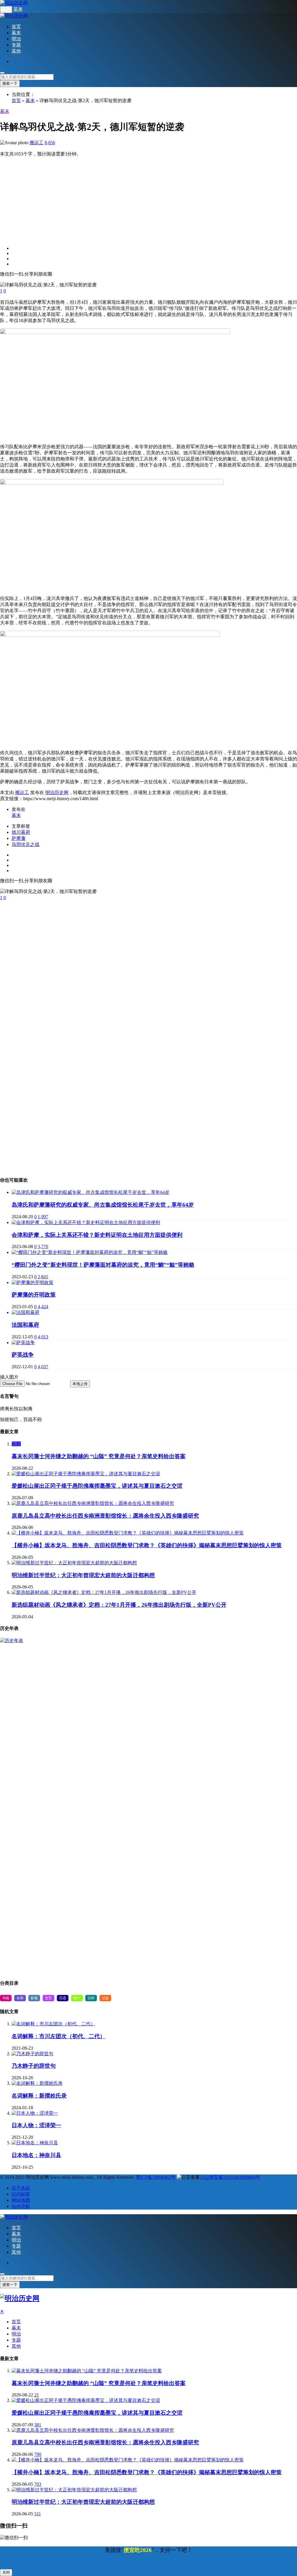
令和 (16, 1444)
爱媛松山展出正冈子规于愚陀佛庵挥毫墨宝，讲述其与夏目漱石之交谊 (97, 1486)
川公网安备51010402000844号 (230, 2177)
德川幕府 (21, 832)
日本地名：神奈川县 (36, 2155)
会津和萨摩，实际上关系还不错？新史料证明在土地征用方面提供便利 (97, 1235)
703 (38, 2484)
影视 (34, 1998)
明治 (16, 39)
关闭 (6, 2572)
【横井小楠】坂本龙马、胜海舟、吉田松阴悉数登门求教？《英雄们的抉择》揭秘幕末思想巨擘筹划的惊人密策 (147, 1545)
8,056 (50, 143)
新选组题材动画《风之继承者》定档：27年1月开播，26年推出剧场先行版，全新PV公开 (119, 1605)
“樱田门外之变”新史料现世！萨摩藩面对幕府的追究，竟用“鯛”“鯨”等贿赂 (103, 1265)
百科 (91, 1998)
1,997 (43, 1217)
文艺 (48, 1998)
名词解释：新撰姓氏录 (39, 2096)
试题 (105, 1998)
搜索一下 (10, 83)
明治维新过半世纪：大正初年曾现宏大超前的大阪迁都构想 (83, 1575)
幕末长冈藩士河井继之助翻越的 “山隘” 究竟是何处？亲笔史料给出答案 (99, 1456)
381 (38, 2425)
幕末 (16, 33)
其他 (16, 51)
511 (38, 2514)
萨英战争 (23, 1355)
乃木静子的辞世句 (34, 2066)
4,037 (43, 1367)
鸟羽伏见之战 (26, 844)
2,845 (43, 1277)
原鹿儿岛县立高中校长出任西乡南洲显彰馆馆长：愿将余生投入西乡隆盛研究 (105, 1516)
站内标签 (21, 2194)
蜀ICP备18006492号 (156, 2177)
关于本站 (21, 2188)
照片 (77, 1998)
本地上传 (80, 1384)
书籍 (6, 1998)
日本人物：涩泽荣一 (36, 2125)
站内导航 (21, 2206)
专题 (16, 45)
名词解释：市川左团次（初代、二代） (58, 2036)
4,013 (43, 1337)
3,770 (43, 1247)
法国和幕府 (25, 1325)
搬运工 (37, 143)
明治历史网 (57, 792)
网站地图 (21, 2200)
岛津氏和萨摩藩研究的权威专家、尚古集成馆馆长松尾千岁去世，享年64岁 (103, 1205)
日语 (63, 1998)
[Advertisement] (148, 198)
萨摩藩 (19, 838)
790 (38, 2454)
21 (37, 2395)
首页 (16, 27)
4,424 (43, 1307)
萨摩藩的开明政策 (34, 1295)
